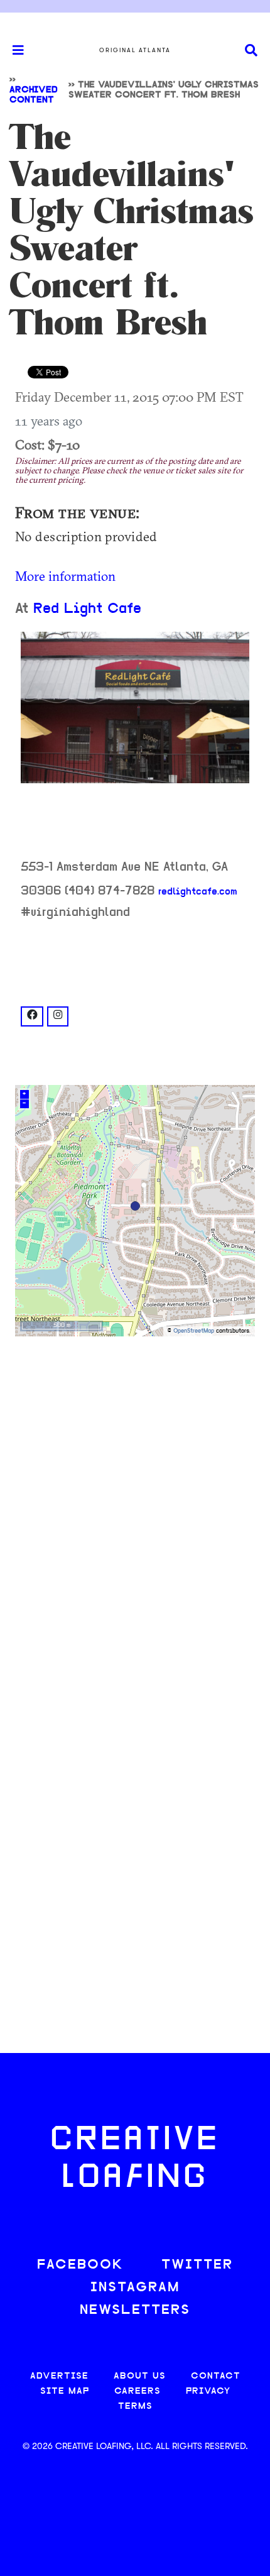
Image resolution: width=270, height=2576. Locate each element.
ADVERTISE (59, 2376)
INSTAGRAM (135, 2288)
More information (65, 576)
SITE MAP (65, 2392)
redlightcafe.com (198, 892)
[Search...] (251, 51)
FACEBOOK (80, 2265)
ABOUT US (140, 2376)
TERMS (135, 2407)
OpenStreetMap (194, 1331)
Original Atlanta (135, 50)
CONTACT (216, 2376)
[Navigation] (13, 50)
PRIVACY (208, 2392)
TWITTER (197, 2265)
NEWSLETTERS (135, 2310)
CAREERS (138, 2392)
